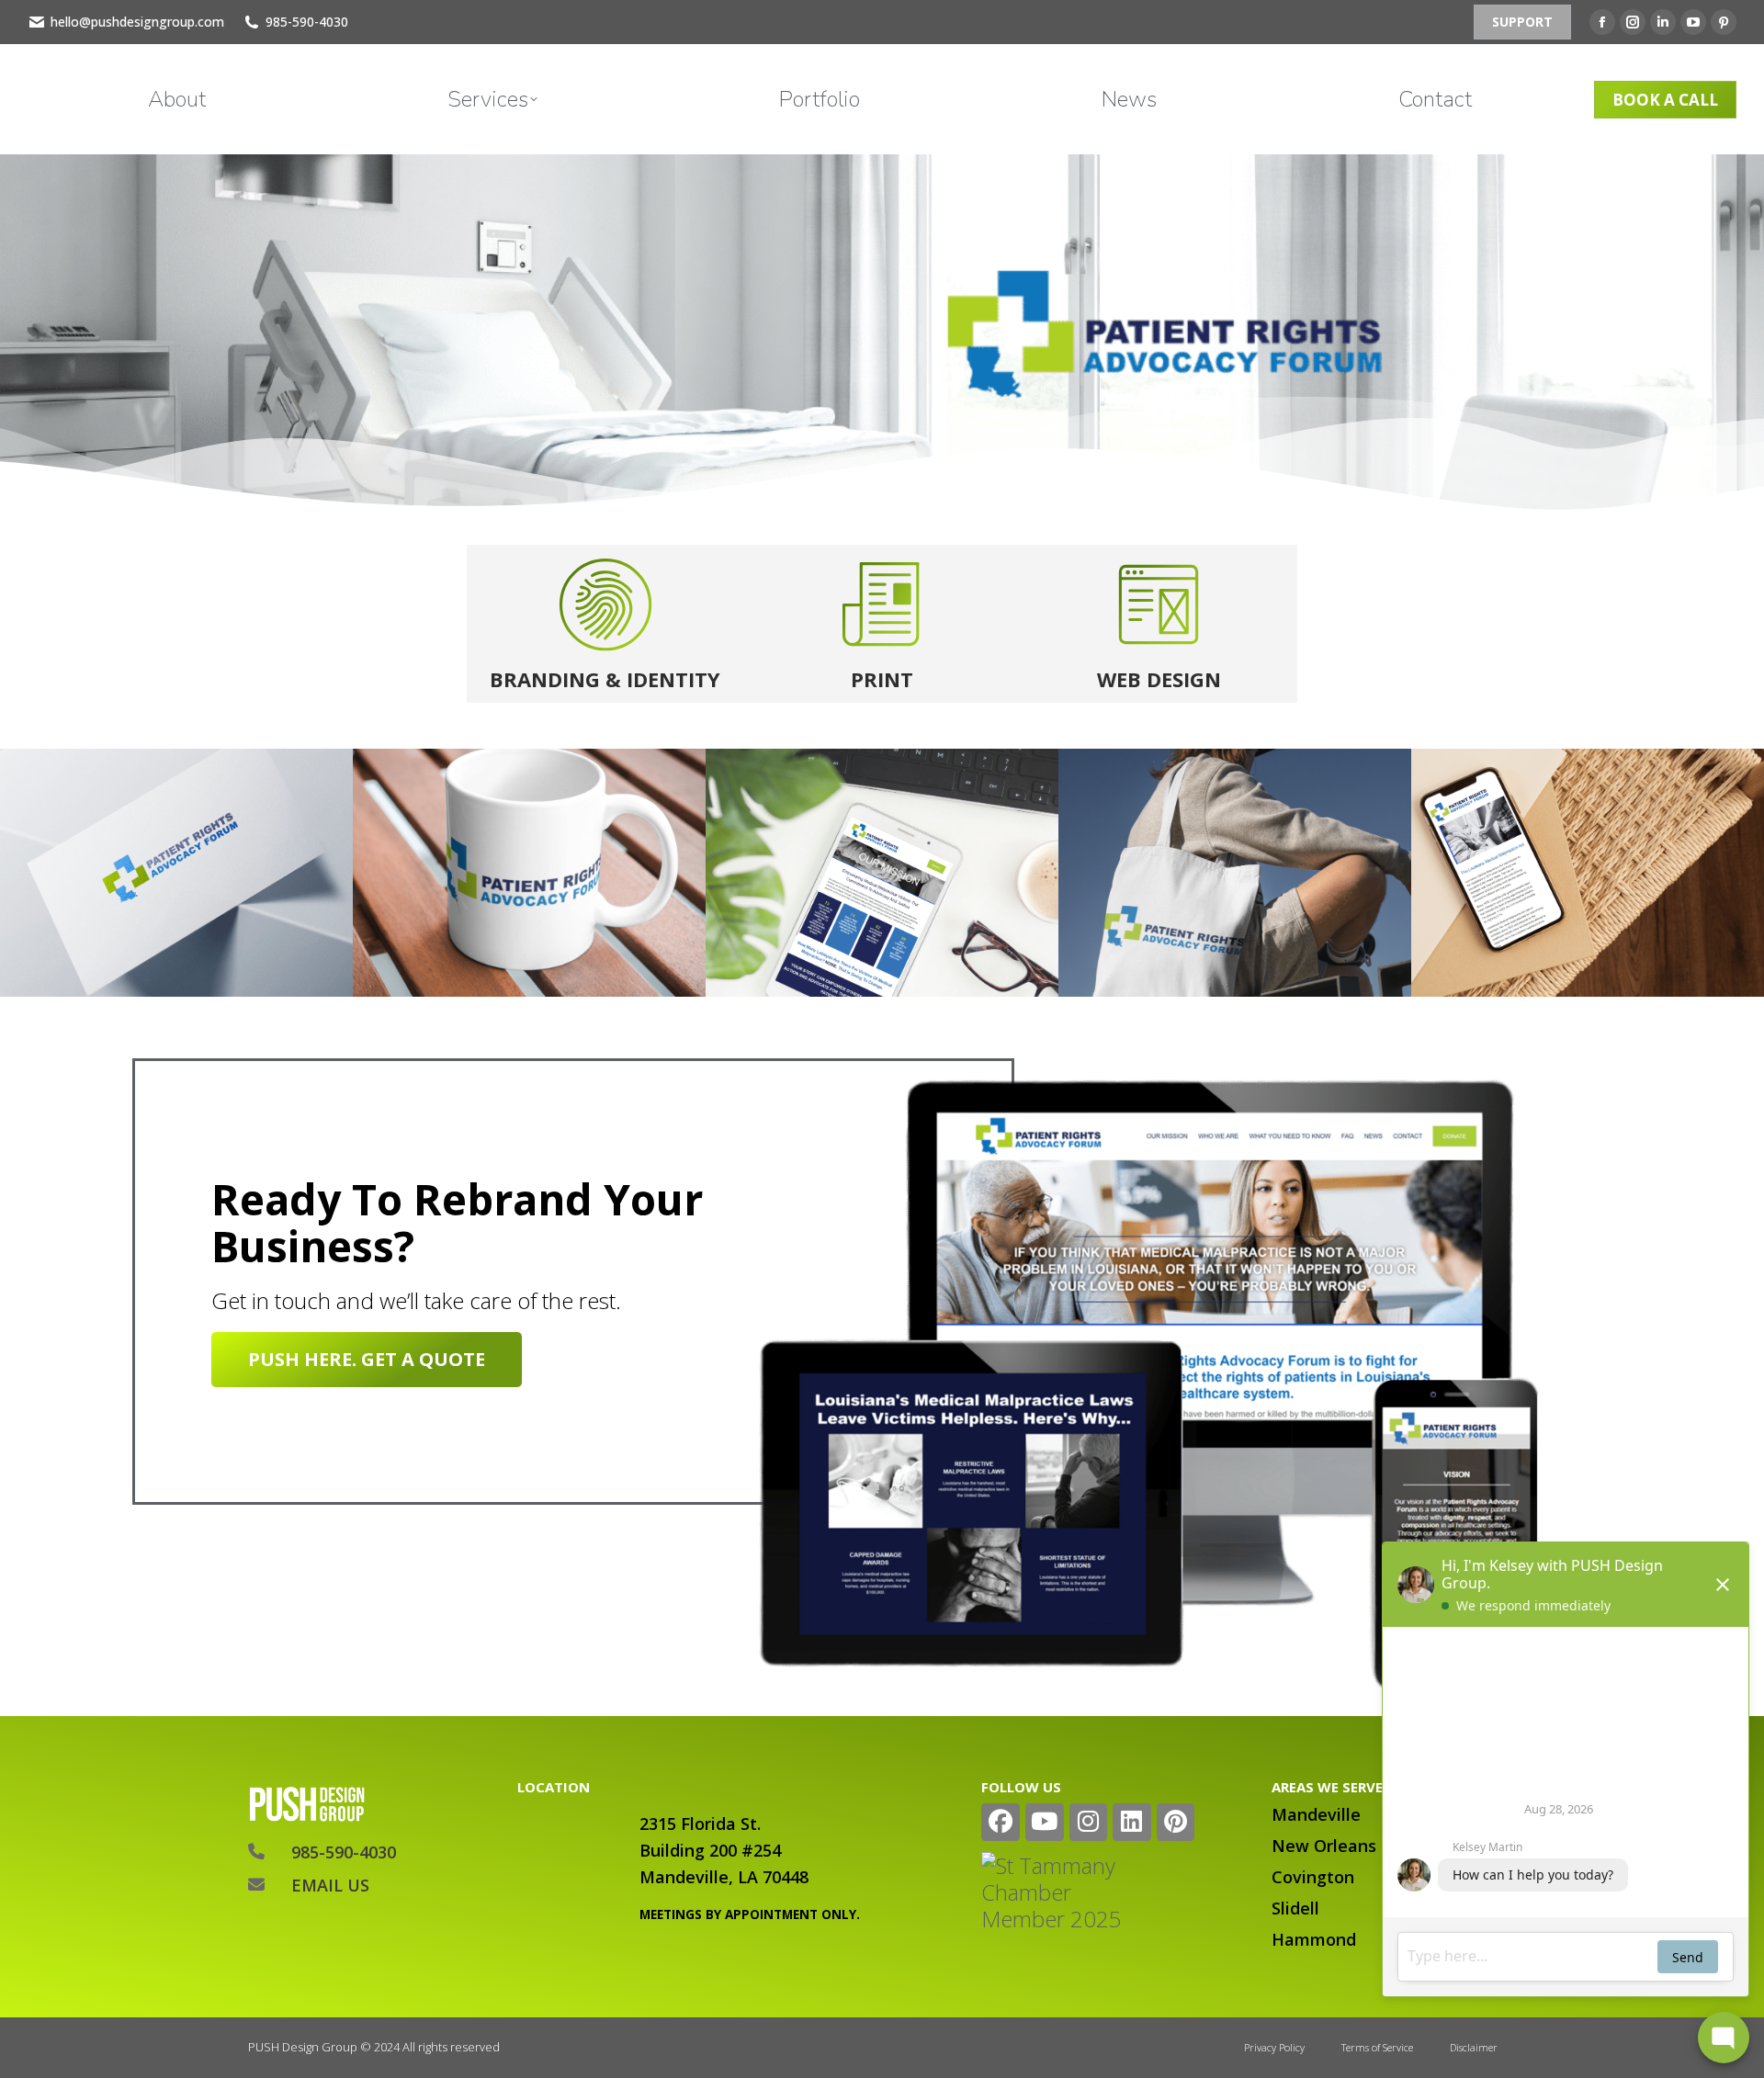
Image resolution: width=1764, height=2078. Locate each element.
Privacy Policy (1274, 2047)
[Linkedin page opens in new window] (1663, 22)
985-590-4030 (307, 22)
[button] (1490, 17)
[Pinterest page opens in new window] (1724, 22)
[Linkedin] (1132, 1823)
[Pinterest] (1176, 1823)
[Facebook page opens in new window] (1602, 22)
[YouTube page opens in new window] (1693, 22)
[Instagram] (1089, 1823)
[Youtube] (1045, 1823)
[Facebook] (1001, 1823)
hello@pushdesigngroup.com (137, 22)
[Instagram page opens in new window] (1633, 22)
